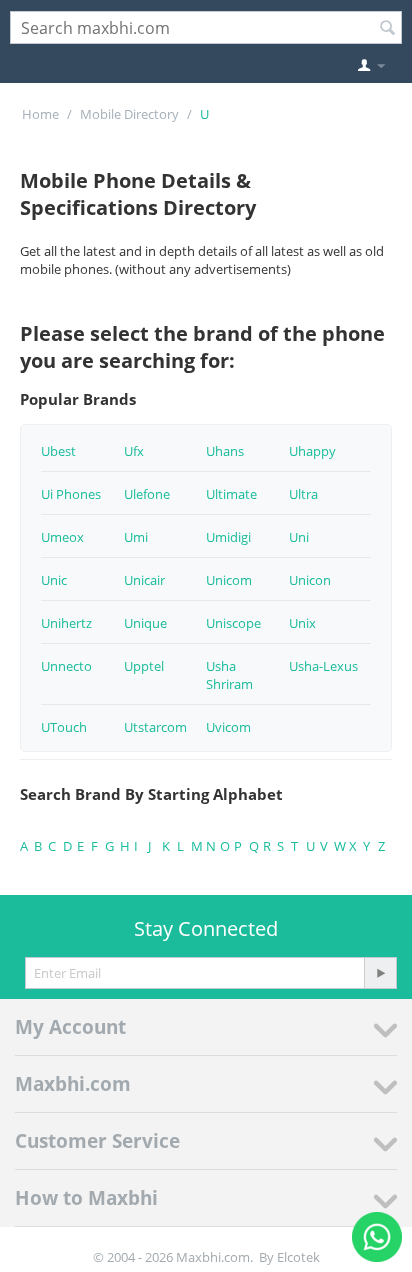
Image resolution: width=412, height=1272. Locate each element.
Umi (136, 537)
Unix (302, 623)
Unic (54, 580)
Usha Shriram (229, 675)
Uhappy (312, 451)
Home (40, 114)
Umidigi (228, 537)
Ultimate (231, 494)
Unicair (144, 580)
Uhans (225, 451)
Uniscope (233, 623)
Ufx (134, 451)
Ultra (303, 494)
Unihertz (66, 623)
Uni (299, 537)
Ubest (58, 451)
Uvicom (228, 727)
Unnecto (66, 666)
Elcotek (298, 1257)
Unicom (229, 580)
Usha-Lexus (323, 666)
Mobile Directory (129, 114)
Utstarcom (155, 727)
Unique (145, 623)
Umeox (62, 537)
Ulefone (147, 494)
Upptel (144, 666)
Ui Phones (71, 494)
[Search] (387, 29)
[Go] (380, 973)
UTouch (64, 727)
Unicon (310, 580)
